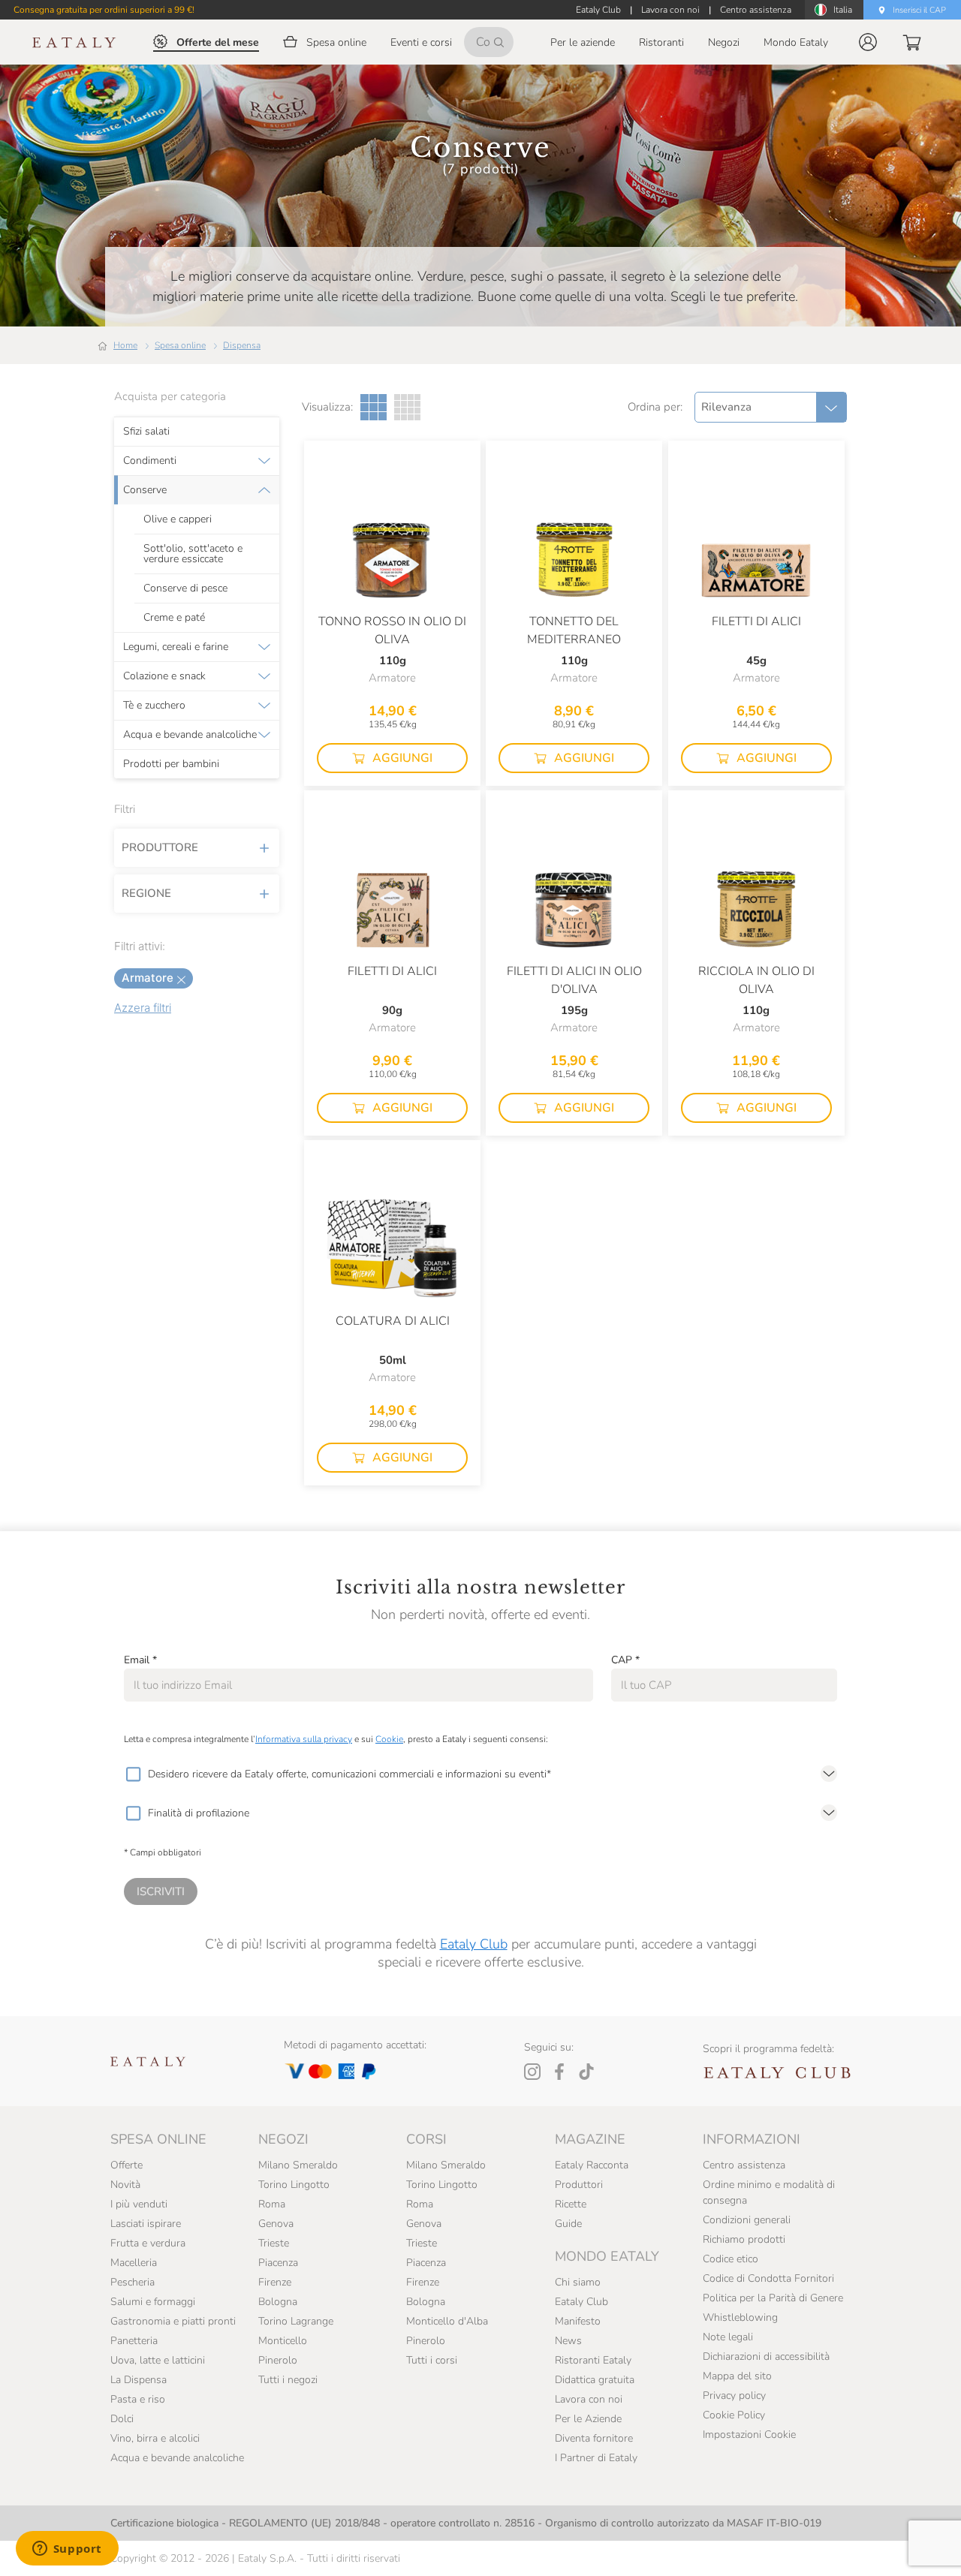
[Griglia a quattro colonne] (407, 407)
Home (125, 345)
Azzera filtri (143, 1008)
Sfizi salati (146, 432)
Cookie (389, 1739)
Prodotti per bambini (171, 764)
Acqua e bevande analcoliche (190, 735)
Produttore (160, 847)
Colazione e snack (164, 676)
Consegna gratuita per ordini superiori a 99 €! (104, 10)
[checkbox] (133, 1774)
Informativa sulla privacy (304, 1739)
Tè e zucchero (154, 706)
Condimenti (150, 461)
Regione (146, 893)
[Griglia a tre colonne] (374, 407)
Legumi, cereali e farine (176, 647)
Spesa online (180, 345)
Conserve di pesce (185, 588)
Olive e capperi (178, 519)
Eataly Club (474, 1944)
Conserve (145, 490)
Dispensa (242, 345)
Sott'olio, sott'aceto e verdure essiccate (193, 554)
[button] (868, 42)
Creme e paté (174, 618)
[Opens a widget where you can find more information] (67, 2550)
